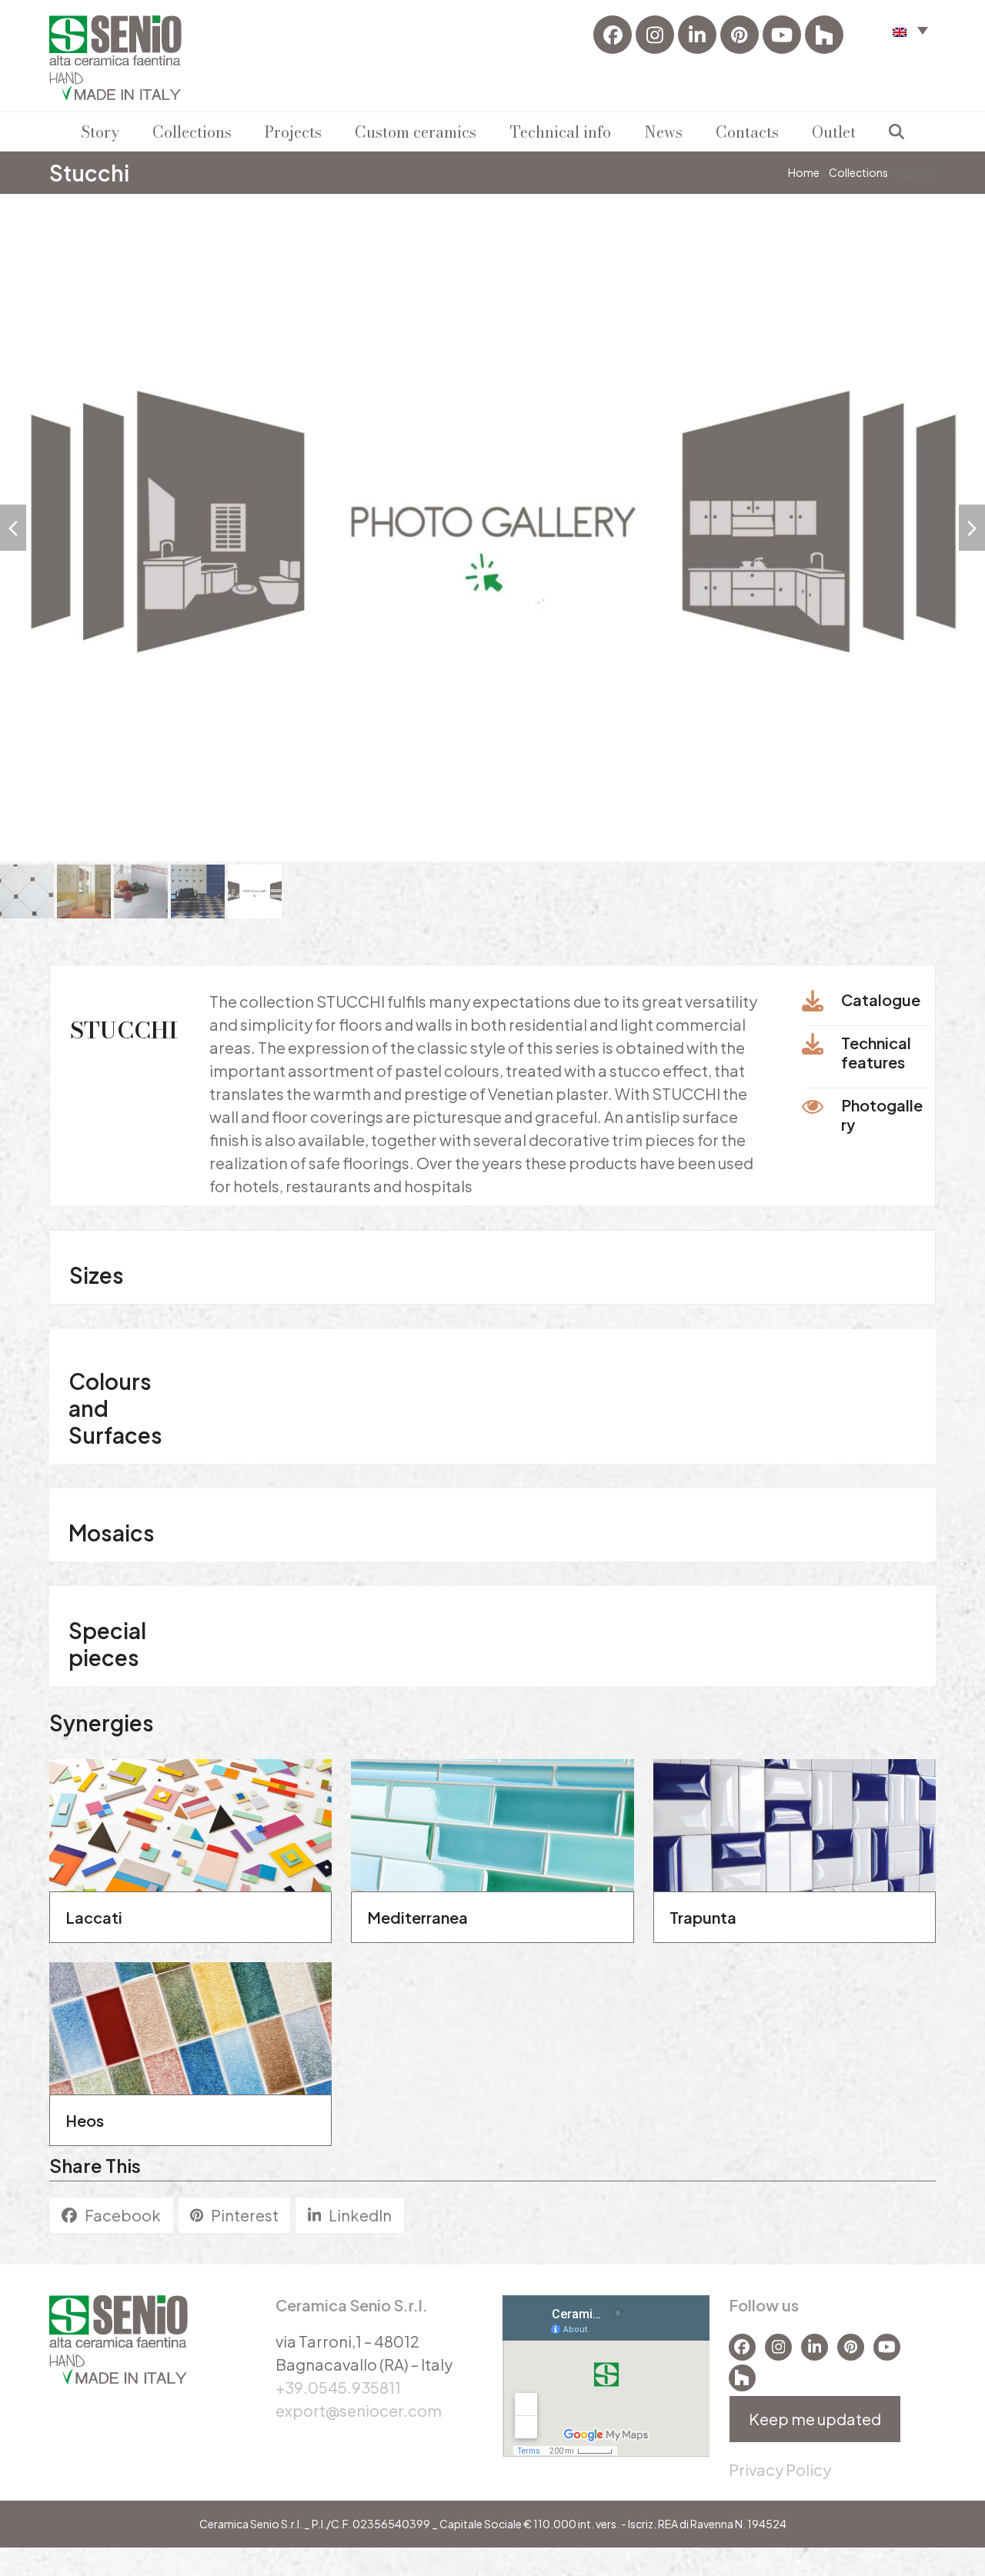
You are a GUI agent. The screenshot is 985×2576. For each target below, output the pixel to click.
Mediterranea (417, 1909)
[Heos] (190, 2017)
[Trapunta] (795, 1814)
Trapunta (703, 1909)
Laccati (94, 1909)
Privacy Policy (780, 2460)
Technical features (876, 1044)
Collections (858, 172)
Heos (85, 2112)
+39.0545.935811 (338, 2378)
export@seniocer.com (359, 2401)
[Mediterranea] (492, 1814)
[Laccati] (190, 1814)
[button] (910, 30)
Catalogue (881, 991)
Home (804, 172)
